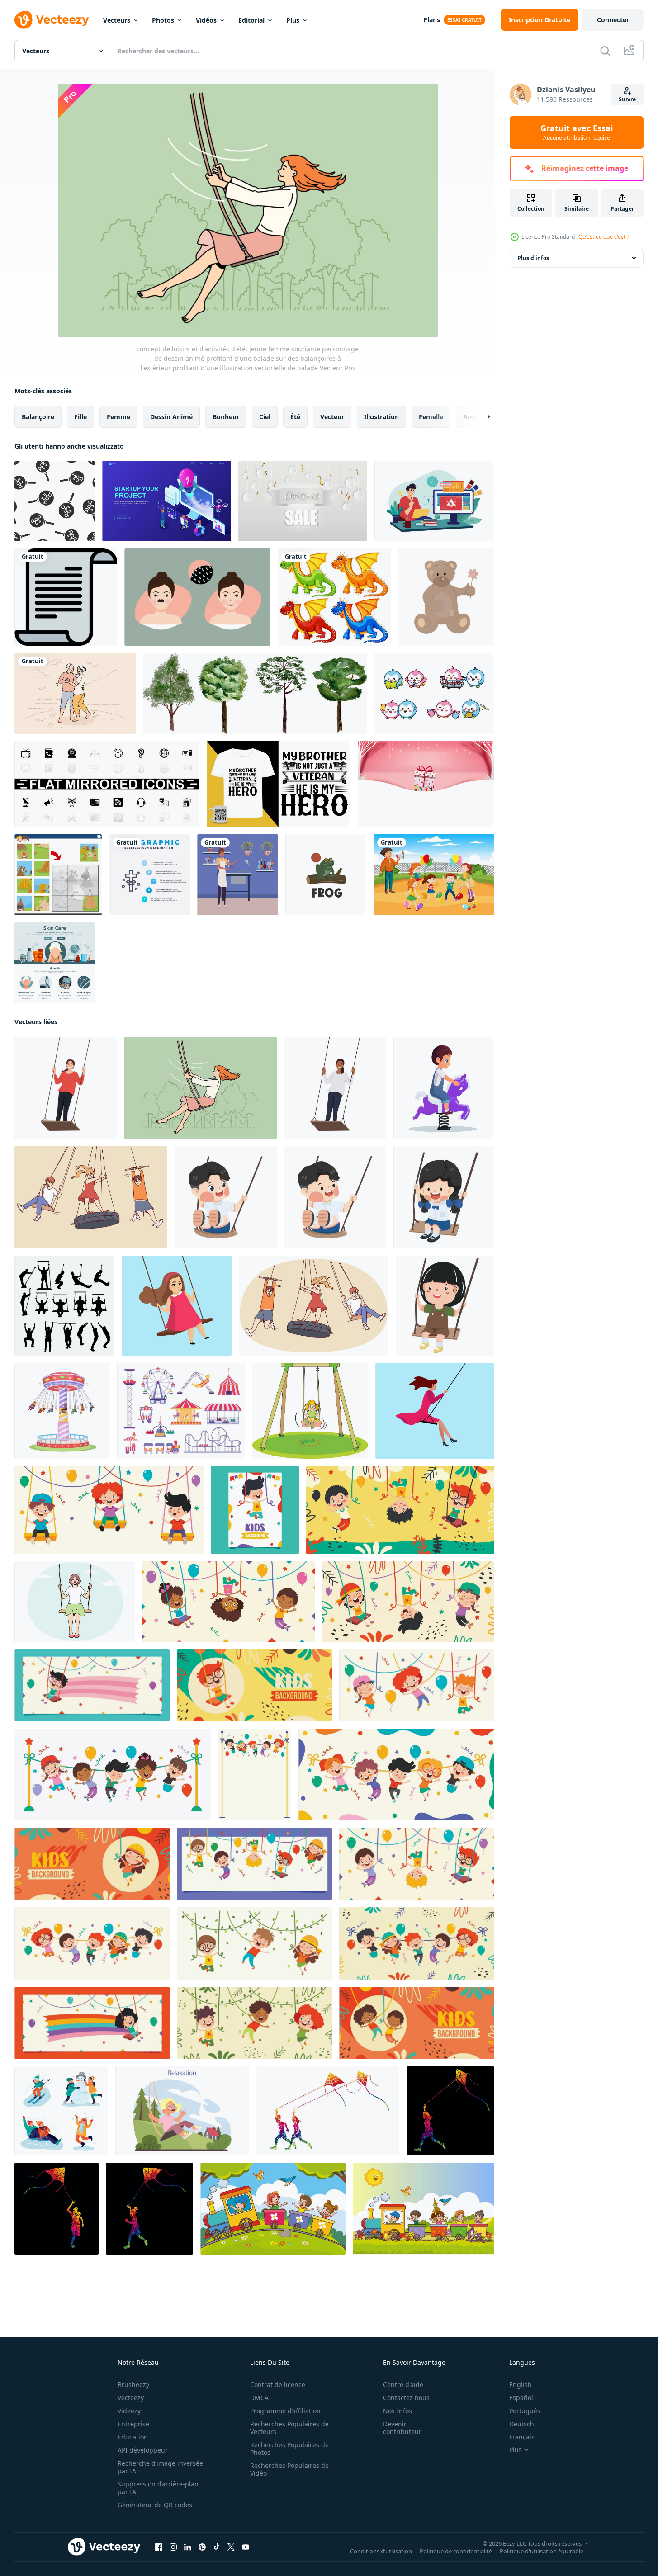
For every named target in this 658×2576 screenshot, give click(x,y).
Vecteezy (131, 2398)
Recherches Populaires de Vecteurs (289, 2428)
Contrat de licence (278, 2385)
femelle (431, 417)
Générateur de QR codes (155, 2505)
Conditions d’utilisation (381, 2551)
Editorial (251, 20)
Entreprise (133, 2424)
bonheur (226, 417)
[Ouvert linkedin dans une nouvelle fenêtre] (188, 2547)
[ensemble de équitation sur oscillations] (64, 1306)
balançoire (38, 417)
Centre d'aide (403, 2385)
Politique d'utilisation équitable (542, 2551)
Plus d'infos (533, 258)
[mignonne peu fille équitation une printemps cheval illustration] (444, 1088)
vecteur (332, 417)
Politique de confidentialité (456, 2551)
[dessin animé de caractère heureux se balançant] (109, 1510)
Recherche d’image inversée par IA (160, 2467)
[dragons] (334, 597)
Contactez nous (406, 2398)
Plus (293, 20)
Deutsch (522, 2424)
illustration (381, 417)
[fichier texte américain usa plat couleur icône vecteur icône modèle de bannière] (66, 597)
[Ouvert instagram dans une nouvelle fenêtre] (173, 2547)
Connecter (613, 20)
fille (80, 417)
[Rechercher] (605, 51)
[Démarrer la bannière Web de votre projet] (167, 501)
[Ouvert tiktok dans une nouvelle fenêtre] (217, 2547)
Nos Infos (398, 2411)
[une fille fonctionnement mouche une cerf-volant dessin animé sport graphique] (149, 2209)
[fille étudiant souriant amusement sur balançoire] (444, 1197)
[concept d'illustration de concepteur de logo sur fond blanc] (434, 501)
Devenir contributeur (402, 2428)
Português (525, 2411)
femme (118, 417)
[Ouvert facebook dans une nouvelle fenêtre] (159, 2547)
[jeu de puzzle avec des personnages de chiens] (58, 875)
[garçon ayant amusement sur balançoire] (226, 1197)
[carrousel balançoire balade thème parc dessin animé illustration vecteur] (62, 1411)
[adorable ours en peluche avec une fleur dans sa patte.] (446, 597)
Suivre (627, 99)
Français (522, 2437)
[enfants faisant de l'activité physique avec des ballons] (434, 875)
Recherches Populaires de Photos (289, 2448)
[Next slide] (481, 417)
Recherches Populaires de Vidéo (289, 2469)
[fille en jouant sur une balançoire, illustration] (310, 1411)
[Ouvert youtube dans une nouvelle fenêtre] (246, 2547)
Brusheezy (133, 2385)
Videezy (129, 2411)
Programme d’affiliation (285, 2411)
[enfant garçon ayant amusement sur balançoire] (335, 1197)
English (521, 2385)
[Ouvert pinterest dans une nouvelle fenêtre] (202, 2547)
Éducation (133, 2437)
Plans (432, 20)
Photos (163, 20)
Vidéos (206, 20)
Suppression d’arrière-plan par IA (158, 2488)
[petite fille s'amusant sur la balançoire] (445, 1306)
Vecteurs (117, 20)
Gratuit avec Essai (577, 132)
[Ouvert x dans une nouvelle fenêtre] (231, 2547)
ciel (265, 417)
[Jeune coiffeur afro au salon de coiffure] (238, 875)
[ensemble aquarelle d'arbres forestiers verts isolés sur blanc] (255, 693)
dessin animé (171, 417)
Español (521, 2398)
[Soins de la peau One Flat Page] (55, 963)
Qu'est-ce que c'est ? (604, 237)
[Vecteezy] (52, 20)
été (295, 417)
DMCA (259, 2398)
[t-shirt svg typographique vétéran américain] (279, 784)
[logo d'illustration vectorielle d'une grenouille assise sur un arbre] (326, 875)
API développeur (143, 2450)
